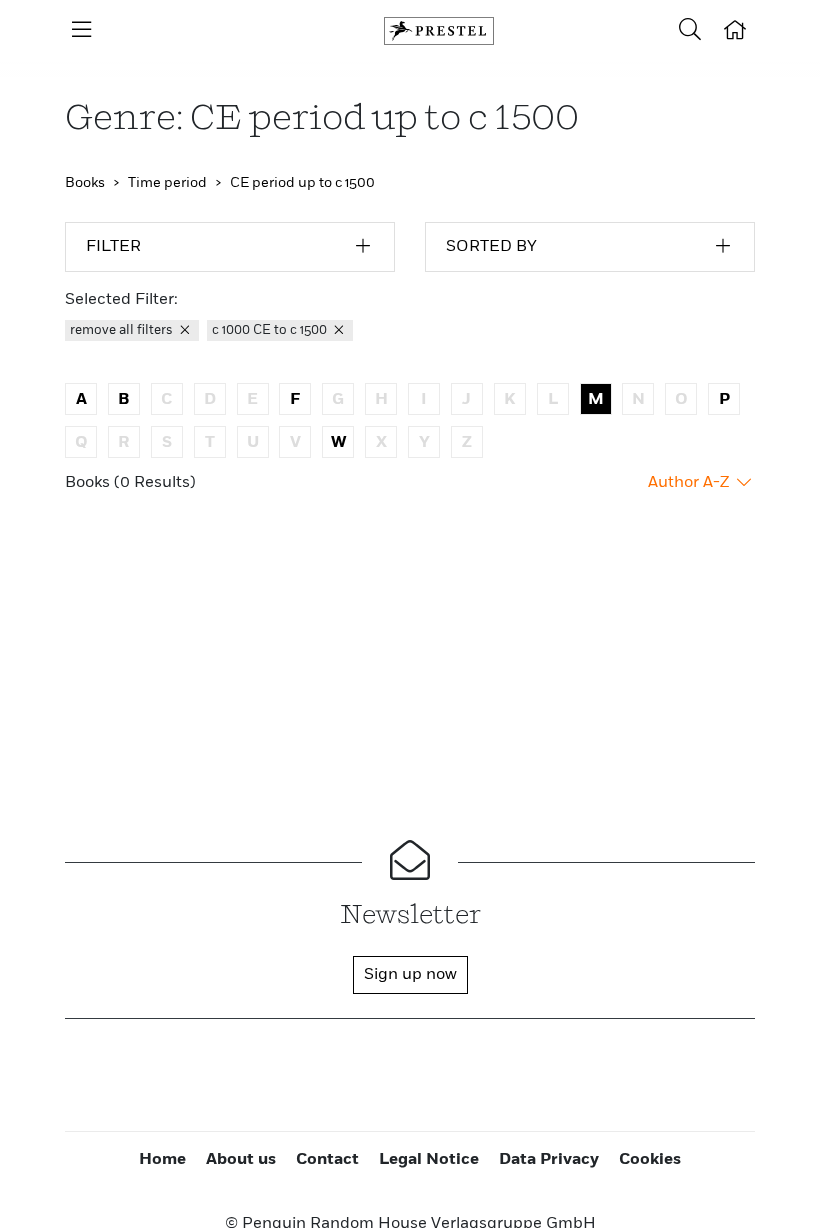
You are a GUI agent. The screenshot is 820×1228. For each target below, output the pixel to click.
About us (241, 1160)
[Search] (690, 31)
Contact (327, 1160)
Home (162, 1160)
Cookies (650, 1160)
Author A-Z (690, 483)
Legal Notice (429, 1160)
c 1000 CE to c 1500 (271, 330)
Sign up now (410, 975)
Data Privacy (549, 1160)
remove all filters (123, 330)
